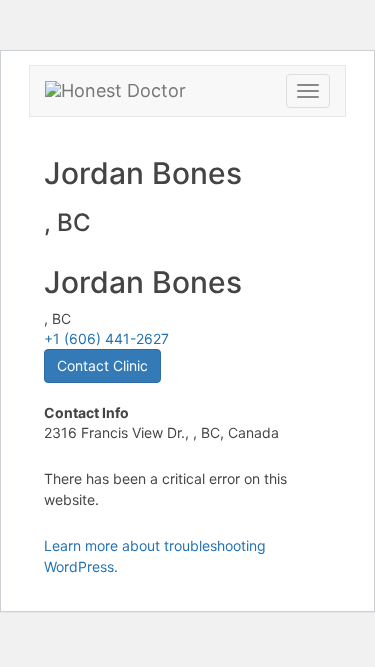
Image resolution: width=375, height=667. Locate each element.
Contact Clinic (102, 365)
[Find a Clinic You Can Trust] (115, 91)
